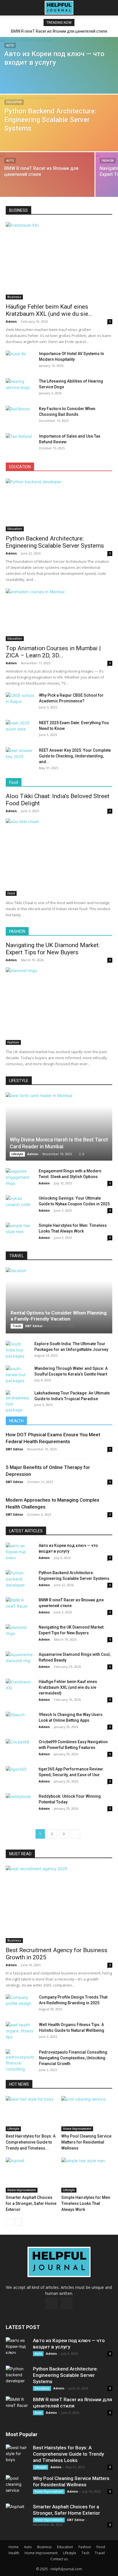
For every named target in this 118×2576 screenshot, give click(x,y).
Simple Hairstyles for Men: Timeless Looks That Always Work (86, 2203)
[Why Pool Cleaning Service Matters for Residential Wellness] (87, 2114)
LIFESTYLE (19, 1081)
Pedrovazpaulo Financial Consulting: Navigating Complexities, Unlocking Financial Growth (74, 2058)
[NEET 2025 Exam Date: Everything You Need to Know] (20, 730)
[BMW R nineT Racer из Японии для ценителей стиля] (47, 181)
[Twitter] (67, 2303)
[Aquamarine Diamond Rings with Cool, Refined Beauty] (20, 1661)
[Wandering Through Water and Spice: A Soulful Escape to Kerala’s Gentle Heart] (17, 1375)
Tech (85, 2553)
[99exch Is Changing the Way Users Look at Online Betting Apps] (20, 1722)
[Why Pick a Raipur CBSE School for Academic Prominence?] (20, 702)
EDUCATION (20, 467)
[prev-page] (9, 2222)
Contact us (59, 2559)
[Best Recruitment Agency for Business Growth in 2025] (59, 1904)
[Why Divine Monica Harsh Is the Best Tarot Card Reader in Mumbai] (59, 1127)
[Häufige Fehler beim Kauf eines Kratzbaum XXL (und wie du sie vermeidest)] (59, 261)
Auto (10, 45)
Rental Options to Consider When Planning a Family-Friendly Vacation (59, 1316)
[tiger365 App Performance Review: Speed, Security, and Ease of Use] (20, 1776)
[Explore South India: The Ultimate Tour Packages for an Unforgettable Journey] (17, 1350)
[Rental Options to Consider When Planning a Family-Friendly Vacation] (59, 1300)
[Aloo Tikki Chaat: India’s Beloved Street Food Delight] (59, 857)
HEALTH (16, 1421)
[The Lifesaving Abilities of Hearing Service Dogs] (20, 388)
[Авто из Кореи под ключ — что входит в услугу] (59, 76)
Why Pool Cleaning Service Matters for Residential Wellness (86, 2142)
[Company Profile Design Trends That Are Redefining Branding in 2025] (20, 2004)
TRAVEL (16, 1256)
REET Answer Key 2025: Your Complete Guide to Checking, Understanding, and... (75, 756)
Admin (11, 321)
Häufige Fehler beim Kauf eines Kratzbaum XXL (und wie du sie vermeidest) (68, 1687)
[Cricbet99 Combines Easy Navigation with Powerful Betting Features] (20, 1749)
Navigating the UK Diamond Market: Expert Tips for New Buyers (53, 949)
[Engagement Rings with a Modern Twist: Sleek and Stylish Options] (20, 1178)
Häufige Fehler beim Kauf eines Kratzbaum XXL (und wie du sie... (49, 310)
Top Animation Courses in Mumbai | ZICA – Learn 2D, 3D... (53, 652)
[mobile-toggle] (10, 8)
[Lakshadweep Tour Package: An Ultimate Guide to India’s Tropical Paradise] (17, 1401)
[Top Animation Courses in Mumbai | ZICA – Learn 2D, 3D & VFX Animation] (59, 615)
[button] (110, 8)
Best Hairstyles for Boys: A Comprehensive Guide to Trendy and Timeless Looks (68, 2454)
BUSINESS (18, 210)
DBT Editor (34, 1326)
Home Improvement (77, 2129)
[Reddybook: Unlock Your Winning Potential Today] (20, 1803)
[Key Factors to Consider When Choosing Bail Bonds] (20, 416)
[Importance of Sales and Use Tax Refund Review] (20, 443)
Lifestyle (17, 1154)
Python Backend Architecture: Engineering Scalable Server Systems (55, 542)
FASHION (17, 931)
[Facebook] (51, 2303)
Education (14, 102)
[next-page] (75, 1834)
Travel (17, 1326)
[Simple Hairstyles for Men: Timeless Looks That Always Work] (20, 1232)
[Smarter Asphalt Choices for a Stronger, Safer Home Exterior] (31, 2175)
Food (14, 782)
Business (14, 297)
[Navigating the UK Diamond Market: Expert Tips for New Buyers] (59, 1006)
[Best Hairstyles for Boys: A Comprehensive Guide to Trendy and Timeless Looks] (31, 2114)
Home (14, 2547)
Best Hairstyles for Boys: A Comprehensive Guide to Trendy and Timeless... (31, 2142)
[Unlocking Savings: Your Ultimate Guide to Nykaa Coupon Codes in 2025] (20, 1205)
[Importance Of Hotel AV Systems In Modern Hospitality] (20, 361)
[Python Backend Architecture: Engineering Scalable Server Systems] (59, 131)
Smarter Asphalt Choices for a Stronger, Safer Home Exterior (31, 2203)
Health (14, 2553)
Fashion (108, 161)
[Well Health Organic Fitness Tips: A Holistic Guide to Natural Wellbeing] (20, 2032)
